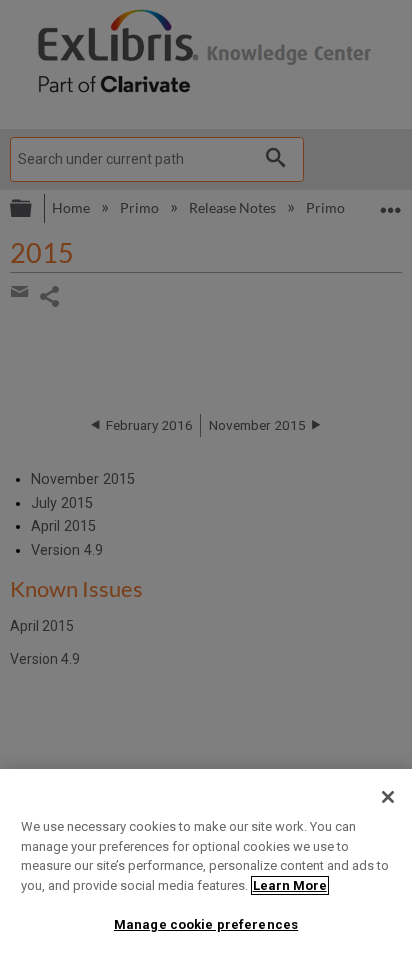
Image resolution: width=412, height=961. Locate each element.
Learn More (290, 885)
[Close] (388, 797)
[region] (206, 865)
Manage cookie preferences (206, 924)
